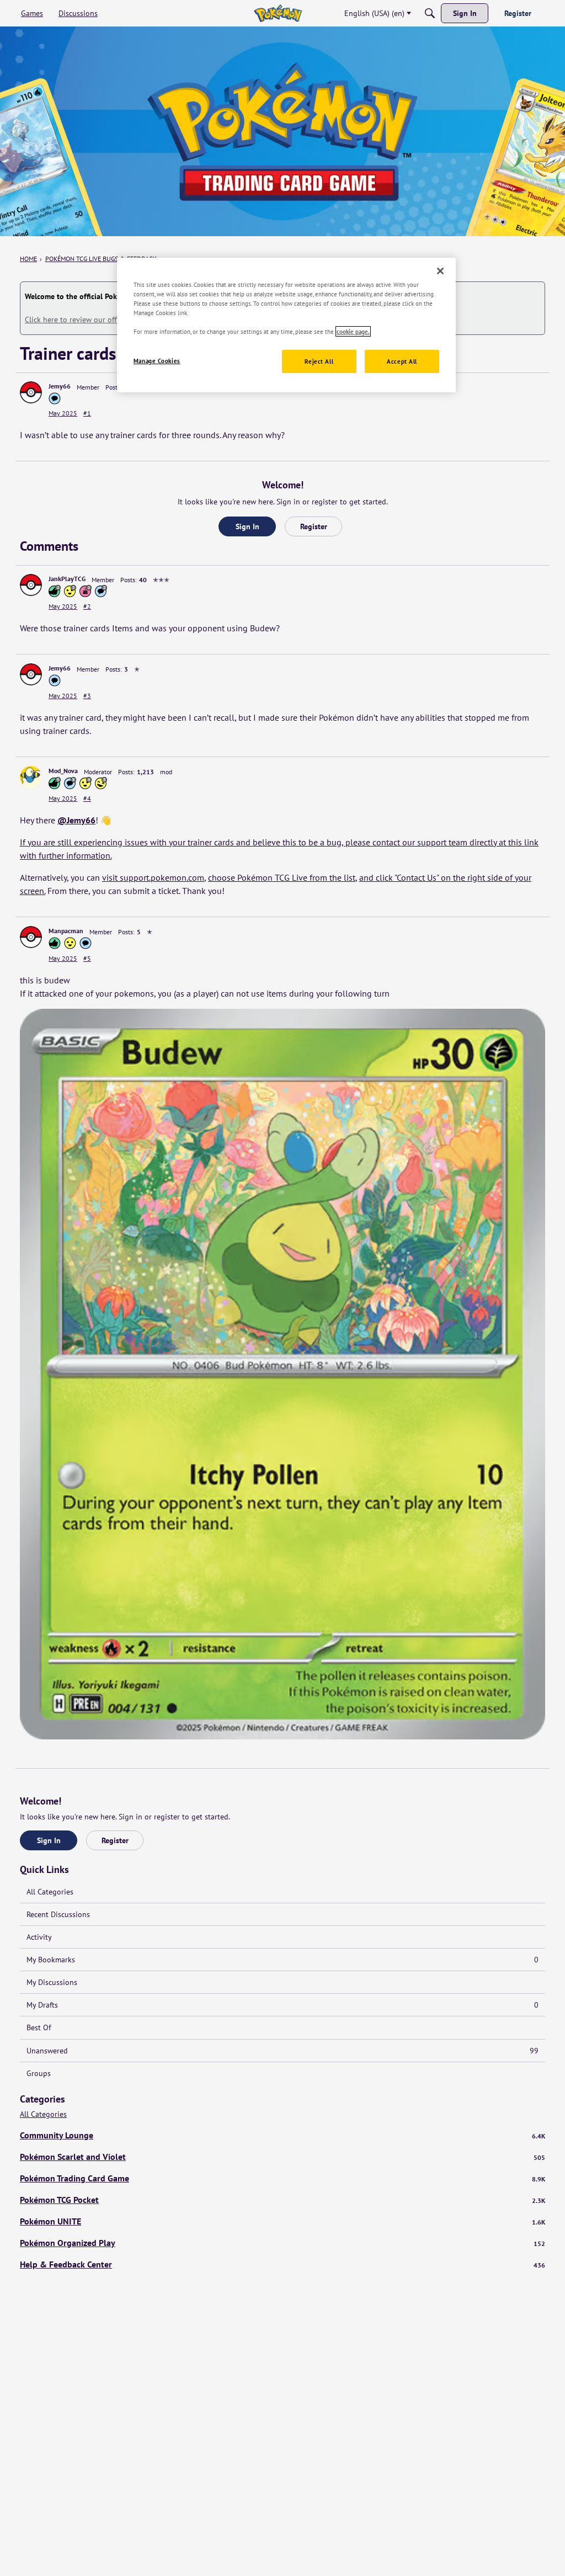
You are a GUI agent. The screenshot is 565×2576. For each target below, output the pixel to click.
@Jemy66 (76, 820)
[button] (31, 392)
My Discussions (52, 1982)
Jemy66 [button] (60, 386)
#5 (87, 958)
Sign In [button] (247, 526)
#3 (87, 696)
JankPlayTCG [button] (67, 579)
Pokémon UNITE (282, 2221)
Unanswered (282, 2051)
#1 (87, 413)
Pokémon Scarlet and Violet (282, 2157)
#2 (87, 606)
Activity (39, 1937)
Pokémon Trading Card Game (282, 2178)
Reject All (319, 361)
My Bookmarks (282, 1960)
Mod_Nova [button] (63, 771)
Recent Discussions (58, 1914)
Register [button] (314, 526)
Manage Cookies (157, 361)
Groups (39, 2073)
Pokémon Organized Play (282, 2243)
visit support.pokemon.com (153, 877)
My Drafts (282, 2005)
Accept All (402, 361)
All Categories (50, 1892)
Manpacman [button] (66, 931)
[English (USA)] (278, 13)
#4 (87, 798)
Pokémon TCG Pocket (282, 2200)
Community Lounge (282, 2135)
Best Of (39, 2027)
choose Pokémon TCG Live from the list (282, 877)
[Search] (430, 13)
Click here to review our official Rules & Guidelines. (112, 320)
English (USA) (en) (374, 13)
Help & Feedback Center (282, 2264)
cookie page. (353, 331)
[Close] (440, 271)
